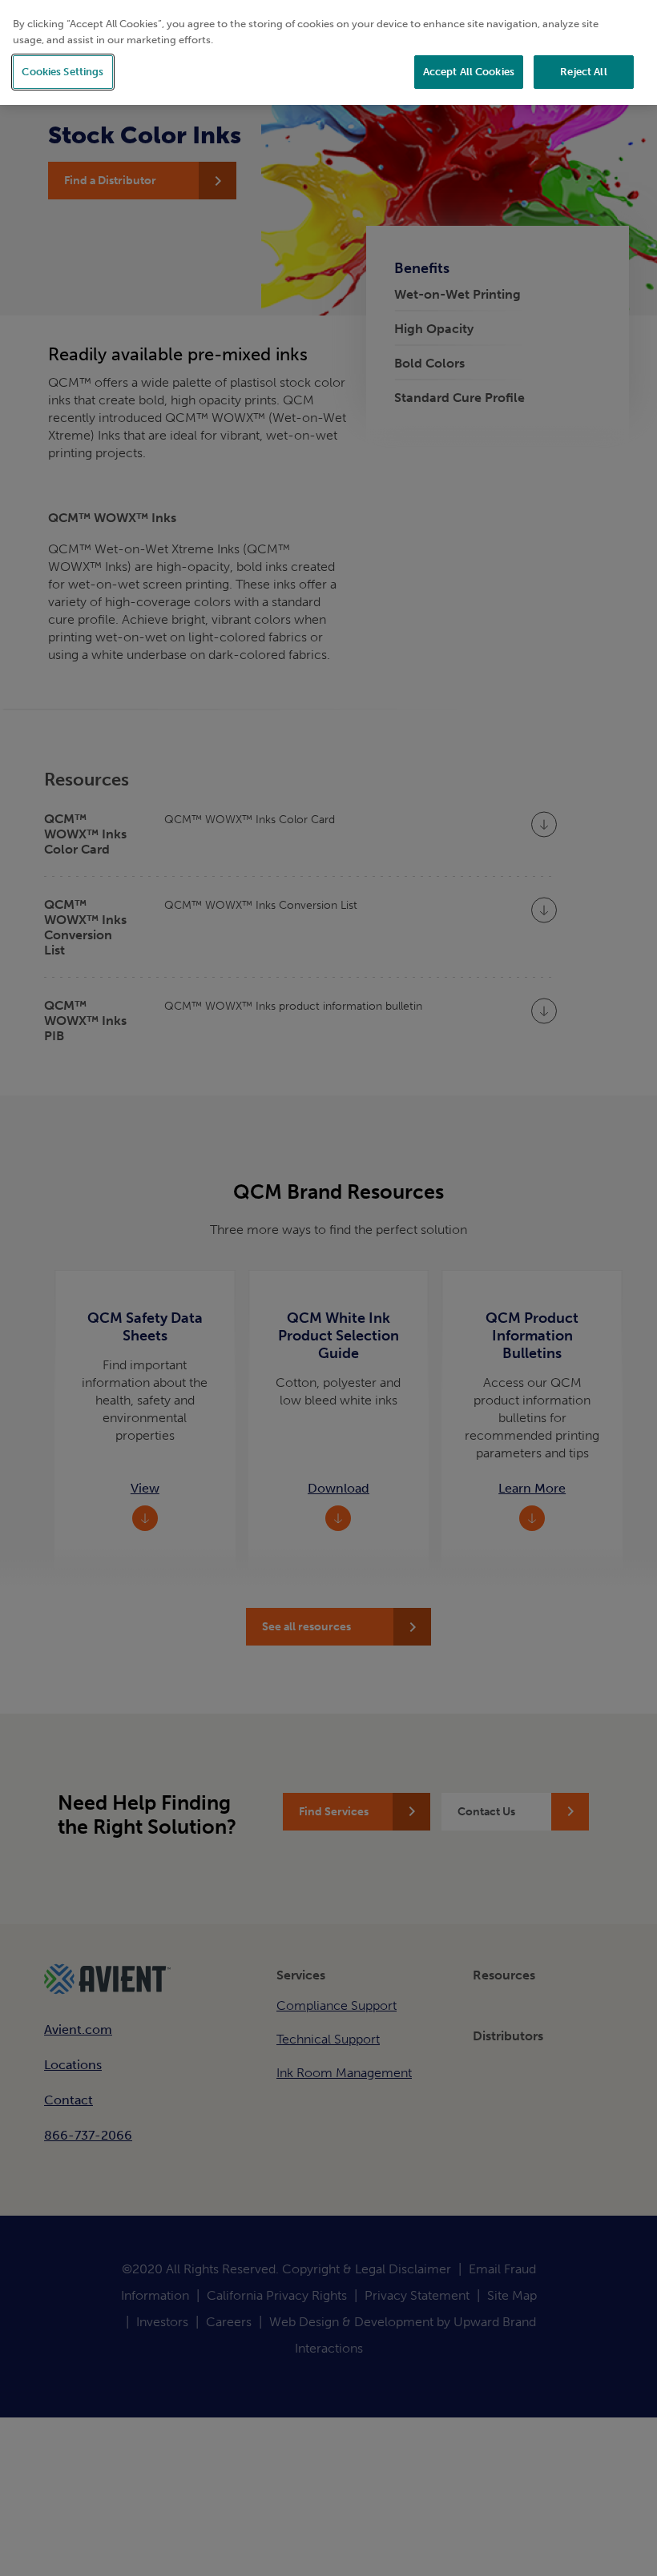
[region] (328, 52)
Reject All (583, 72)
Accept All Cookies (469, 72)
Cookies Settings (62, 72)
